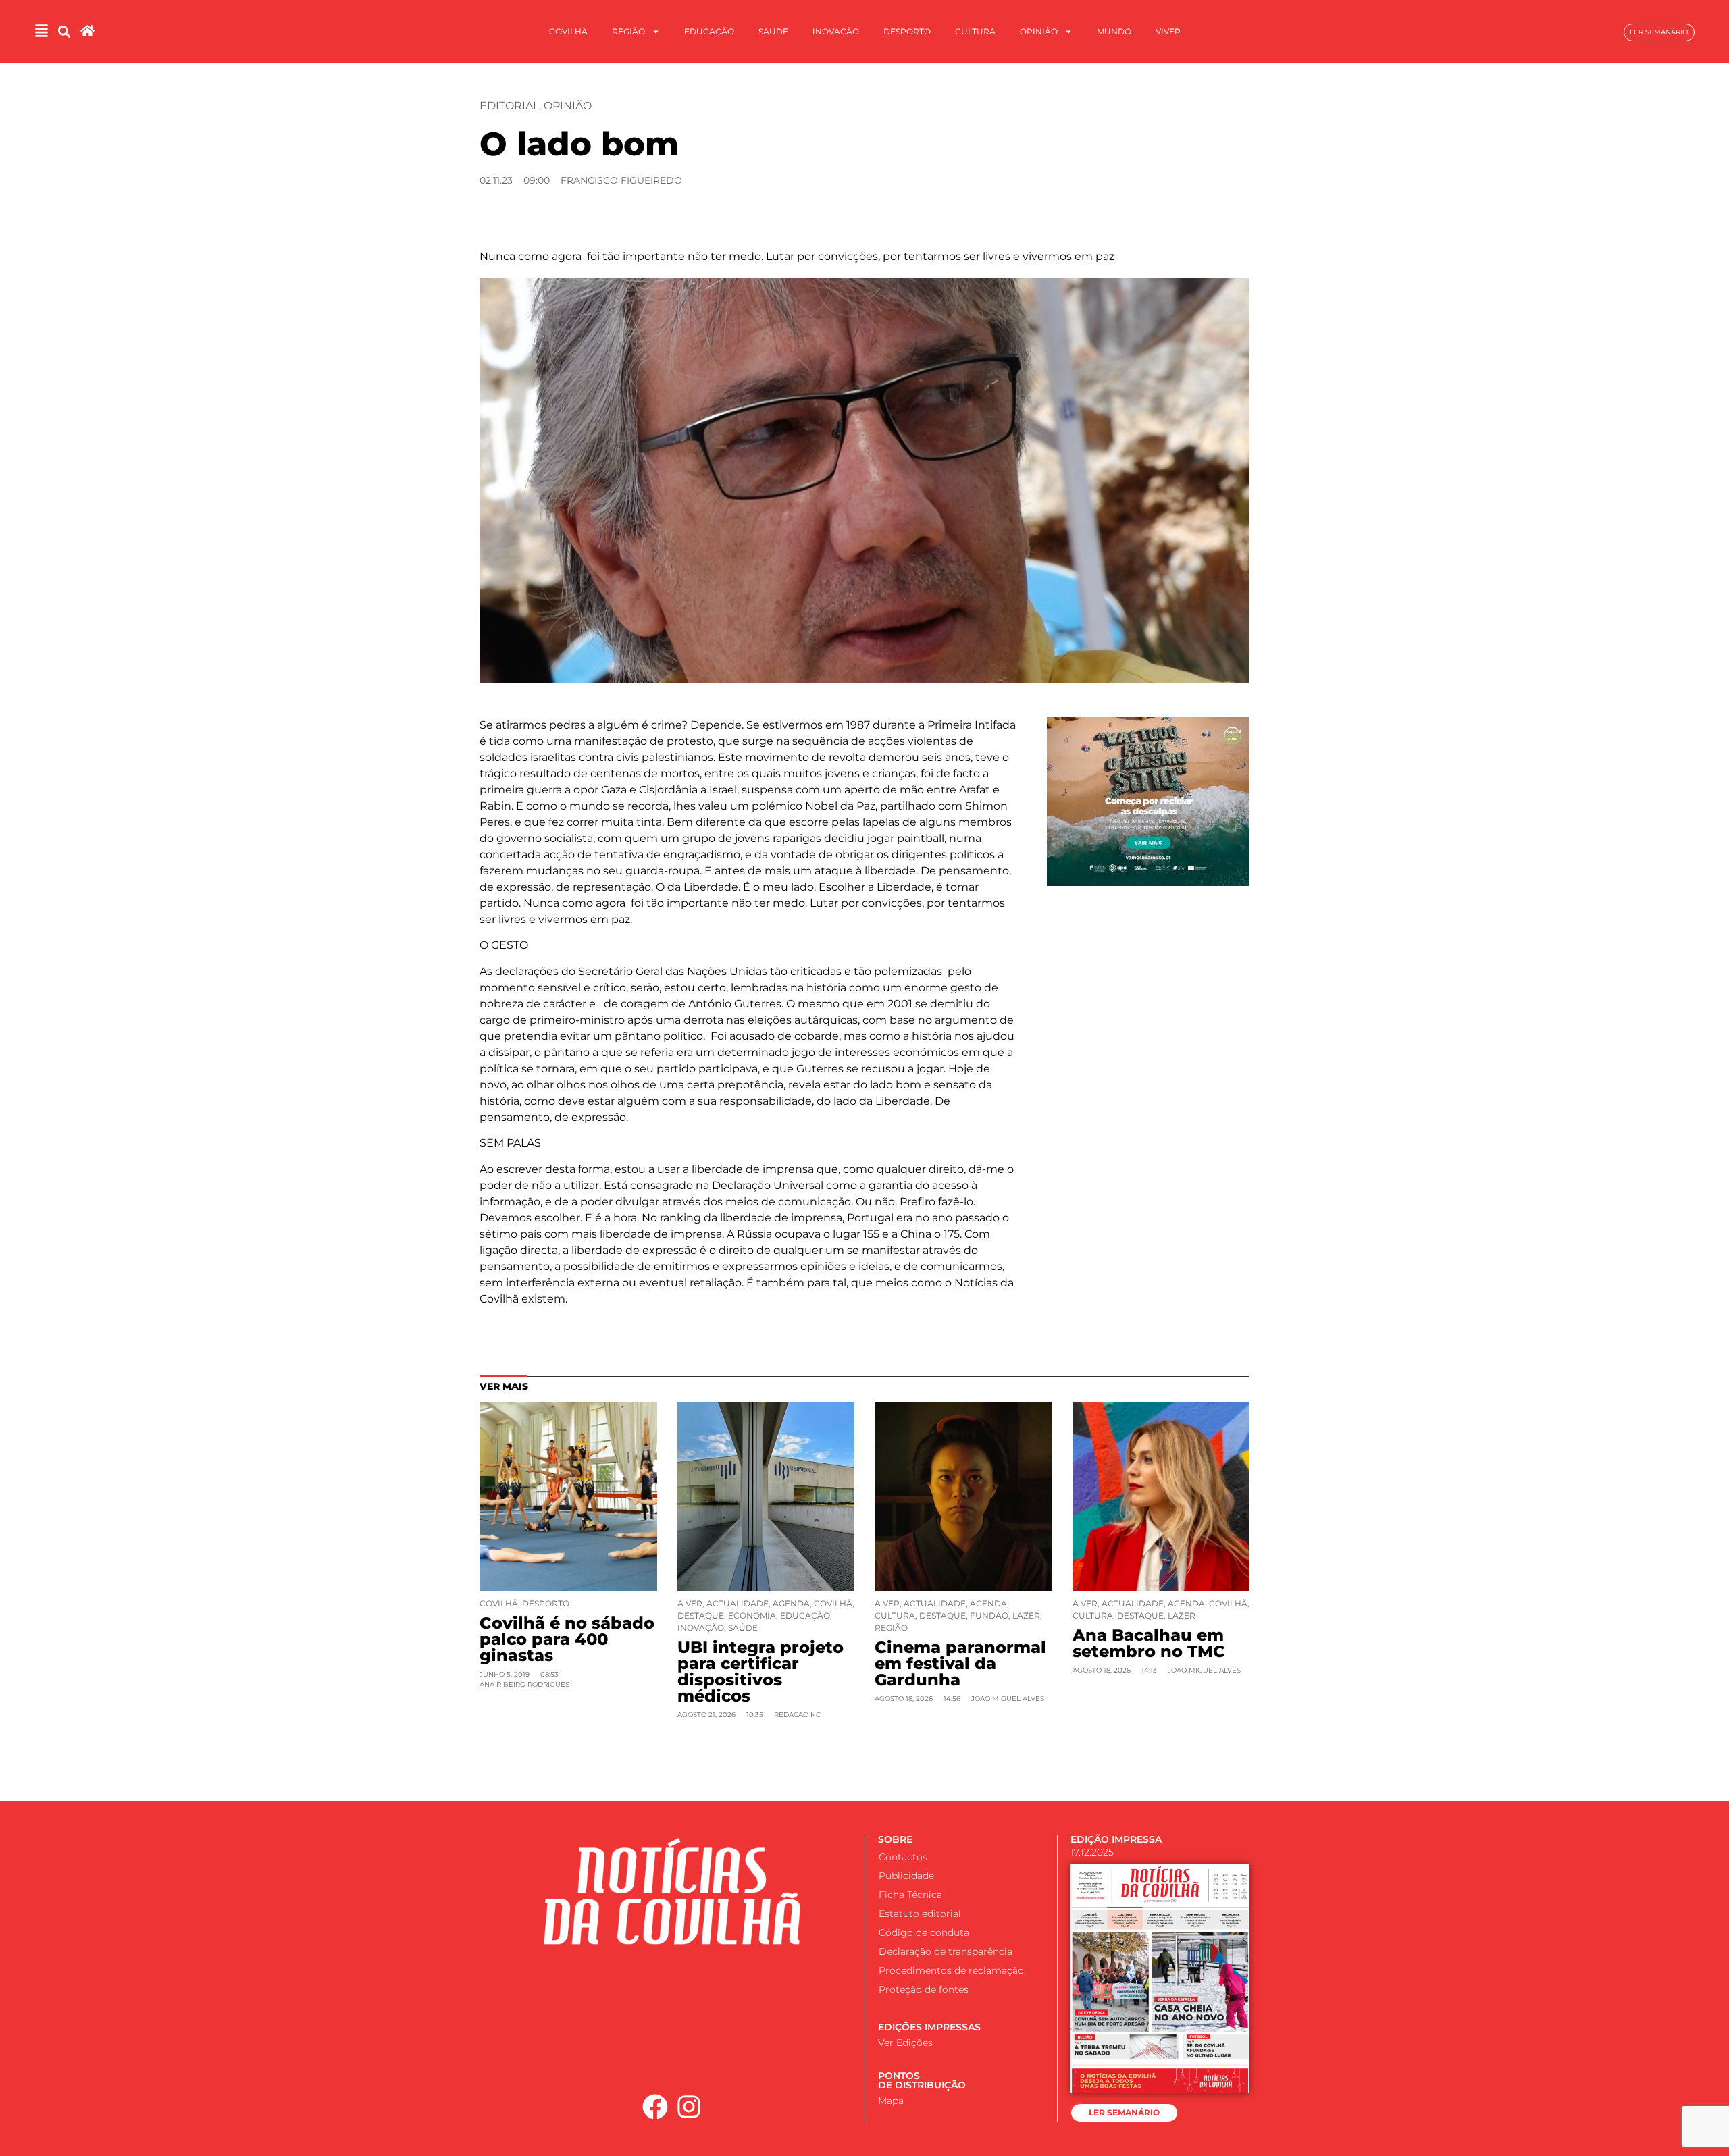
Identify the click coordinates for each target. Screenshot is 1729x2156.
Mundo (1114, 31)
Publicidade (906, 1876)
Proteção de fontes (924, 1989)
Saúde (773, 31)
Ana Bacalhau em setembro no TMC (1149, 1643)
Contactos (903, 1857)
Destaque (701, 1615)
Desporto (907, 31)
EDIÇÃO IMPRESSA (1116, 1839)
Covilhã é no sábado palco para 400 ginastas (567, 1639)
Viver (1168, 31)
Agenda (791, 1603)
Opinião (1039, 31)
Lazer (1026, 1615)
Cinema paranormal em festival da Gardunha (960, 1663)
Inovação (836, 31)
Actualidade (738, 1603)
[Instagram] (690, 2107)
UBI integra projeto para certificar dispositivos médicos (760, 1672)
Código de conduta (924, 1932)
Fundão (989, 1615)
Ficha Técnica (910, 1895)
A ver (690, 1603)
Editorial (509, 106)
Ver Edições (905, 2043)
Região (628, 31)
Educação (709, 31)
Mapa (891, 2101)
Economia (752, 1615)
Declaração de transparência (946, 1951)
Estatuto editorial (920, 1914)
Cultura (975, 31)
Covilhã (568, 31)
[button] (64, 32)
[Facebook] (655, 2107)
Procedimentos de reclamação (951, 1970)
